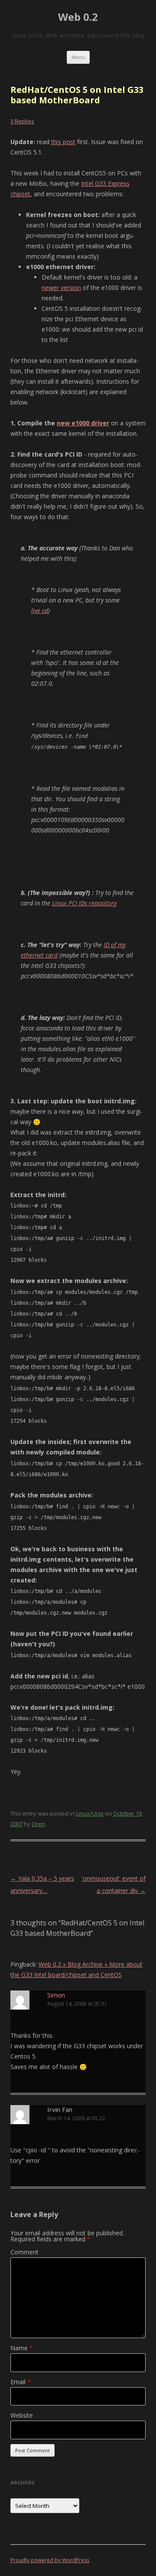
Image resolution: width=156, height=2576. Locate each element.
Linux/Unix (90, 1813)
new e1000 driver (83, 423)
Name (22, 2348)
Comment (24, 2252)
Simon (56, 1995)
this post (63, 142)
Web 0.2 (78, 17)
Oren (38, 1824)
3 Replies (22, 121)
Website (22, 2415)
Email (21, 2382)
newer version (61, 288)
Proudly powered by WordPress (50, 2560)
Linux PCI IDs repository (84, 903)
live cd (40, 610)
